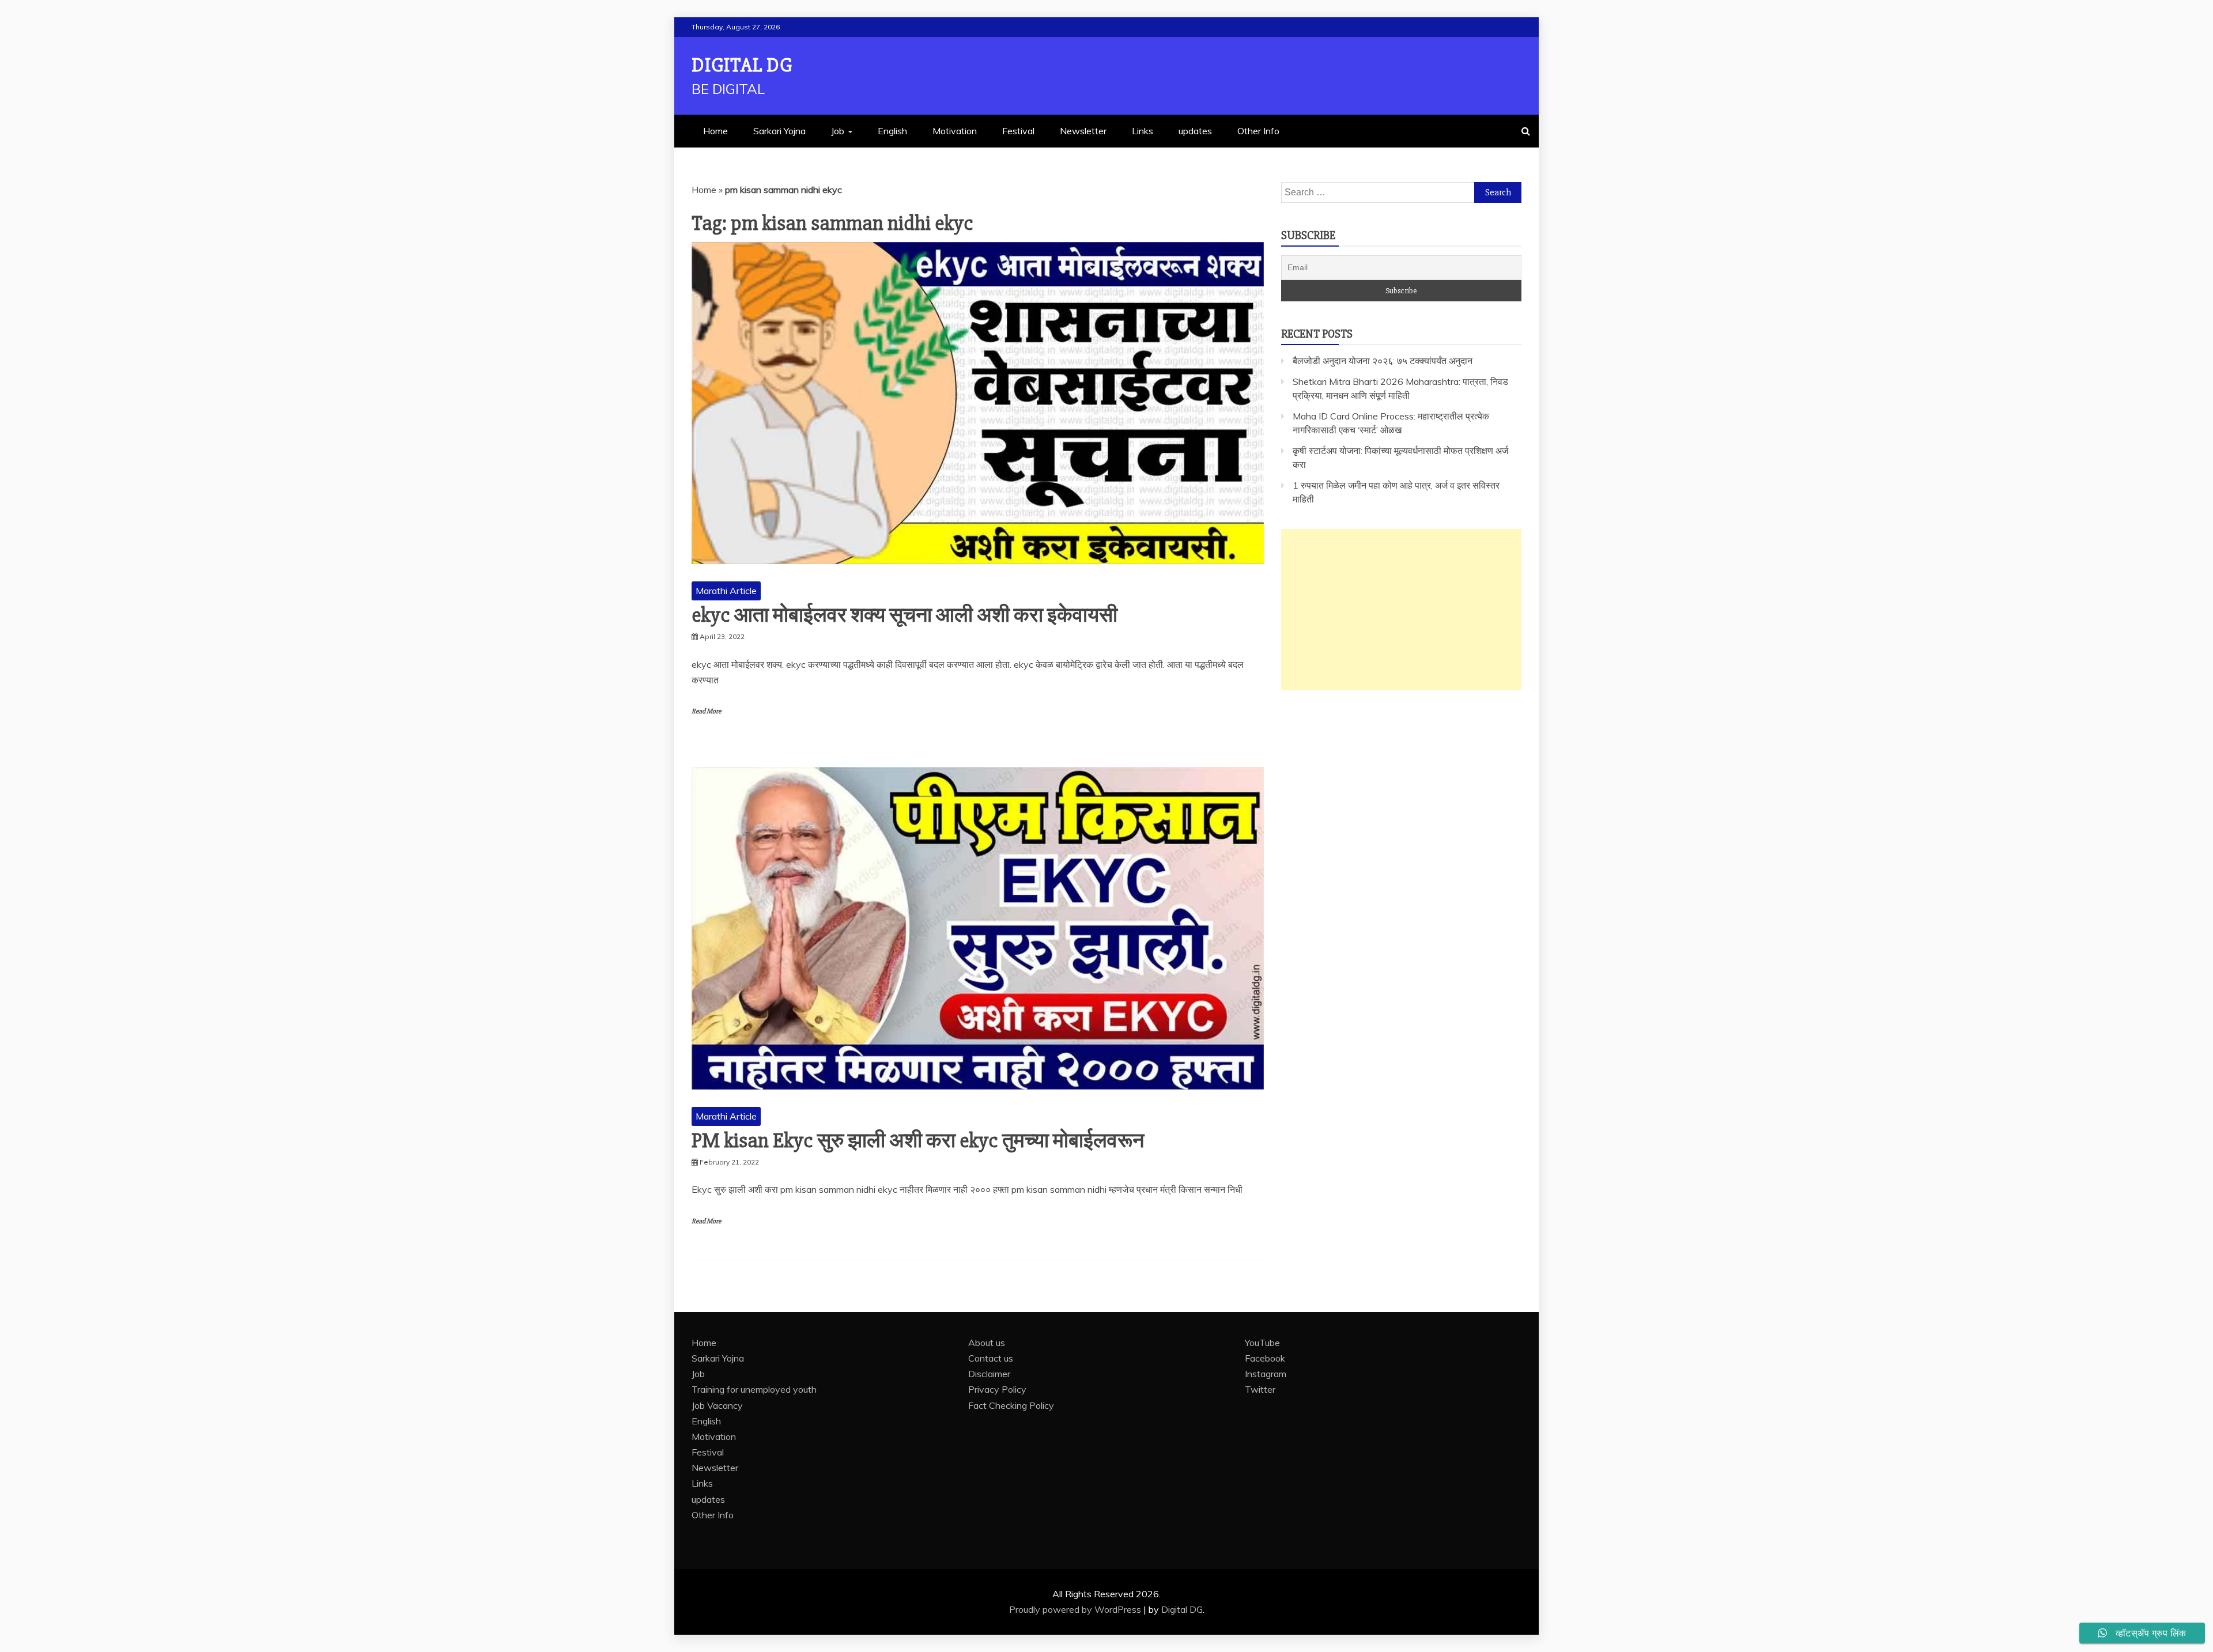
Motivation (955, 131)
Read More (706, 711)
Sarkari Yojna (779, 131)
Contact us (991, 1358)
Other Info (1258, 131)
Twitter (1260, 1389)
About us (987, 1343)
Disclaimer (989, 1374)
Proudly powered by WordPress (1076, 1609)
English (892, 131)
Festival (1018, 131)
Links (1143, 131)
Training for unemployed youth (754, 1389)
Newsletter (1083, 131)
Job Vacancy (717, 1405)
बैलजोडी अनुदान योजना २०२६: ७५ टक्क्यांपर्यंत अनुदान (1383, 361)
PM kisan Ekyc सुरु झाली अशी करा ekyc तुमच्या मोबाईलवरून (918, 1141)
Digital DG (742, 65)
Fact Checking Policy (1011, 1405)
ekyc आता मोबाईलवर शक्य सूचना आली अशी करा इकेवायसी (905, 615)
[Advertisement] (1401, 610)
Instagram (1266, 1374)
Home (715, 131)
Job (838, 131)
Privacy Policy (997, 1389)
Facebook (1265, 1358)
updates (1195, 131)
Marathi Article (726, 591)
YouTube (1262, 1343)
